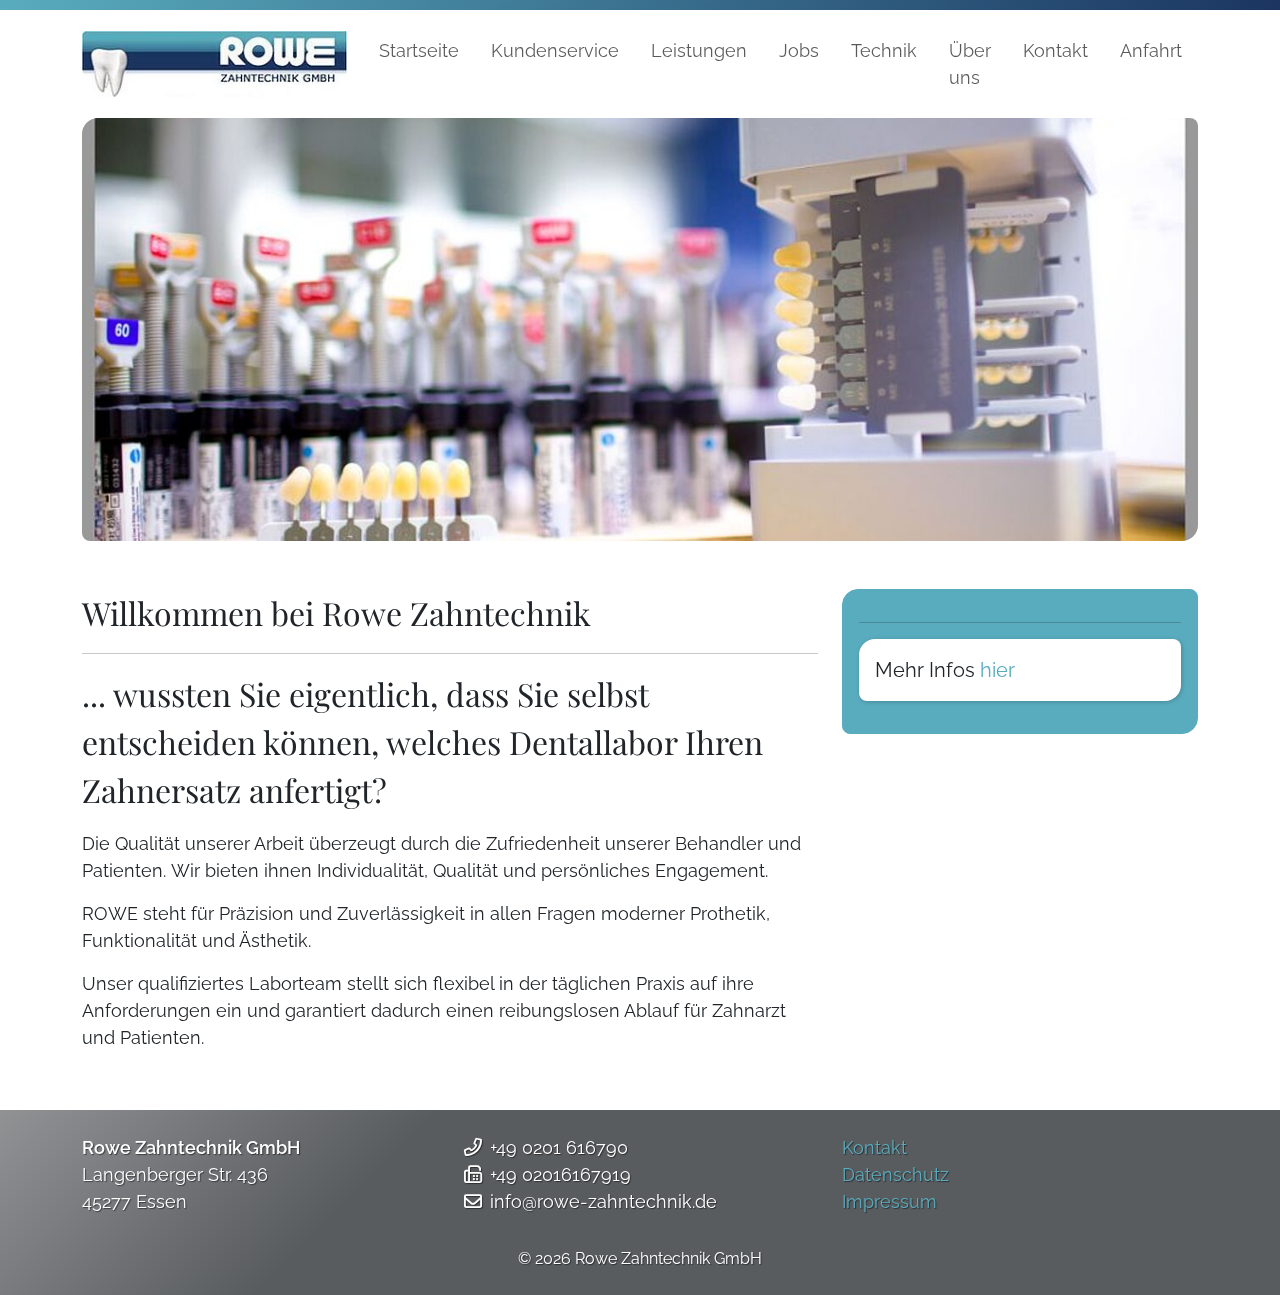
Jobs (799, 50)
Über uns (970, 64)
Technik (884, 50)
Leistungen (699, 50)
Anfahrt (1151, 50)
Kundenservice (555, 50)
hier (997, 670)
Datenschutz (895, 1174)
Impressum (889, 1201)
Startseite (419, 50)
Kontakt (1055, 50)
